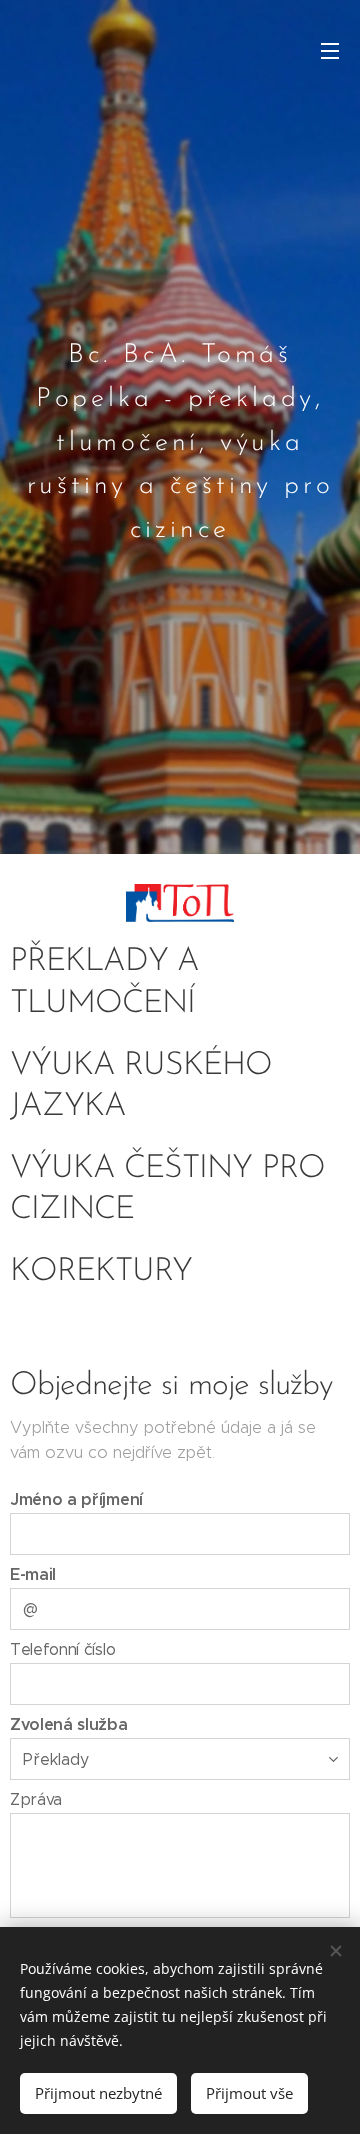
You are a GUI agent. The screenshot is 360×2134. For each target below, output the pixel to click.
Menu (330, 50)
